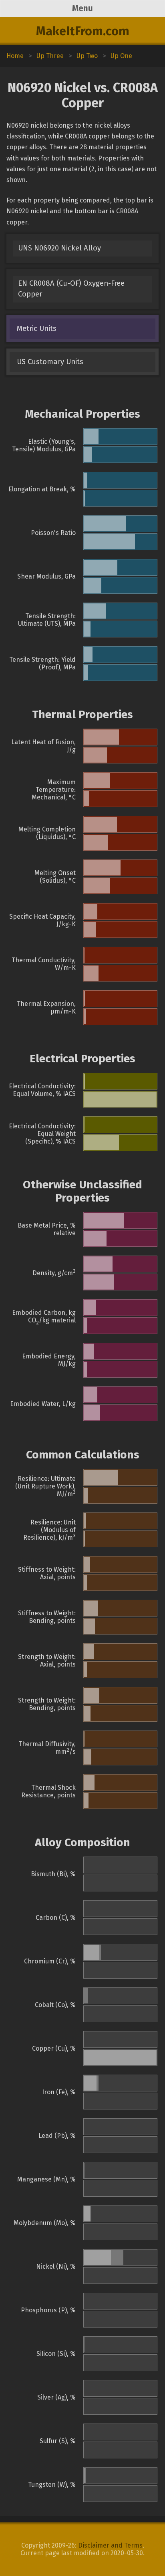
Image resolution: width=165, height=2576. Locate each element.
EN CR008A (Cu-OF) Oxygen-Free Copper (71, 289)
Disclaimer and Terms (110, 2545)
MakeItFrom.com (83, 31)
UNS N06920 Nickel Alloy (59, 248)
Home (15, 56)
